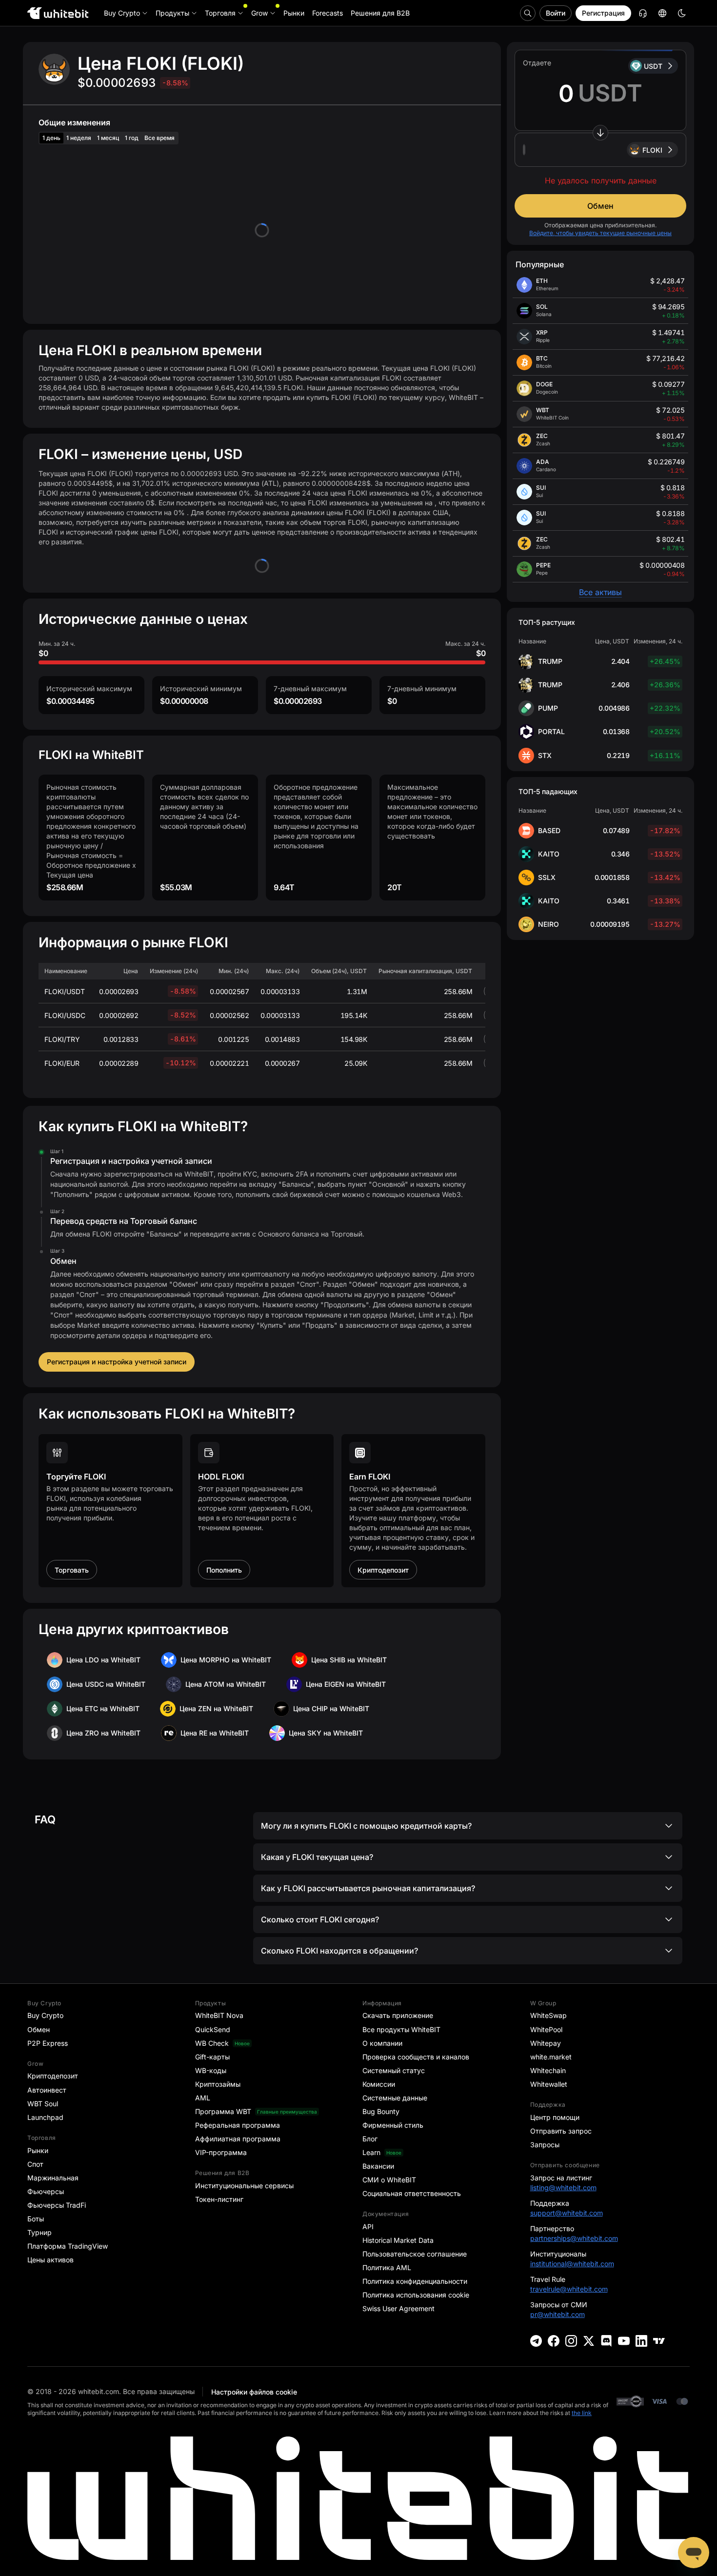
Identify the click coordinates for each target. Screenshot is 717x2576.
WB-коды (211, 2070)
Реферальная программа (238, 2125)
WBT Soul (43, 2104)
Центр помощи (555, 2117)
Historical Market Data (398, 2240)
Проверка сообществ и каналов (416, 2057)
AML (203, 2098)
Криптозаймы (218, 2084)
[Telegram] (536, 2341)
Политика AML (387, 2267)
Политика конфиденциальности (415, 2281)
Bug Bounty (381, 2111)
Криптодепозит (383, 1570)
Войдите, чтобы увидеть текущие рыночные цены (600, 233)
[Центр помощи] (643, 13)
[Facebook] (554, 2341)
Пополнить (224, 1570)
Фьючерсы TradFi (57, 2205)
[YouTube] (624, 2341)
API (368, 2227)
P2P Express (48, 2043)
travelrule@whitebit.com (569, 2289)
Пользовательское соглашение (415, 2254)
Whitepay (546, 2043)
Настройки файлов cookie (254, 2392)
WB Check (212, 2043)
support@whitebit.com (567, 2213)
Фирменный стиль (393, 2125)
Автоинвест (47, 2090)
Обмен (600, 206)
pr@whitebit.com (558, 2314)
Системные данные (395, 2098)
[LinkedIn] (641, 2341)
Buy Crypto (45, 2015)
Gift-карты (212, 2057)
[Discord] (606, 2341)
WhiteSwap (548, 2015)
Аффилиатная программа (238, 2139)
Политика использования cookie (416, 2295)
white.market (551, 2057)
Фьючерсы (46, 2191)
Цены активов (50, 2260)
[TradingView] (659, 2341)
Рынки (38, 2150)
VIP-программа (221, 2152)
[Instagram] (571, 2341)
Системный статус (394, 2070)
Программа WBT (223, 2111)
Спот (35, 2164)
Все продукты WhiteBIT (401, 2029)
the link (582, 2413)
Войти (556, 13)
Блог (370, 2139)
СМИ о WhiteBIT (389, 2180)
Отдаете (537, 63)
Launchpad (45, 2117)
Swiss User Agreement (398, 2308)
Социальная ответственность (412, 2193)
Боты (36, 2219)
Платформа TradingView (68, 2246)
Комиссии (379, 2084)
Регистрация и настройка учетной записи (117, 1362)
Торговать (72, 1570)
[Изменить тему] (682, 13)
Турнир (40, 2232)
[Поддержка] (694, 2553)
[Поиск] (528, 13)
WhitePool (546, 2029)
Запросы (545, 2145)
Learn (371, 2152)
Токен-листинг (219, 2199)
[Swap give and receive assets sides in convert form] (600, 133)
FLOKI (652, 150)
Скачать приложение (398, 2015)
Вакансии (378, 2166)
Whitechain (548, 2070)
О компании (382, 2043)
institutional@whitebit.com (572, 2264)
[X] (589, 2341)
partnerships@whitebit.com (574, 2238)
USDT (653, 66)
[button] (600, 150)
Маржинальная (53, 2178)
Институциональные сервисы (244, 2186)
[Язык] (662, 13)
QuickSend (213, 2029)
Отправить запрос (561, 2131)
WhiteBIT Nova (219, 2015)
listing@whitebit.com (563, 2187)
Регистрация (603, 13)
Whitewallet (549, 2084)
